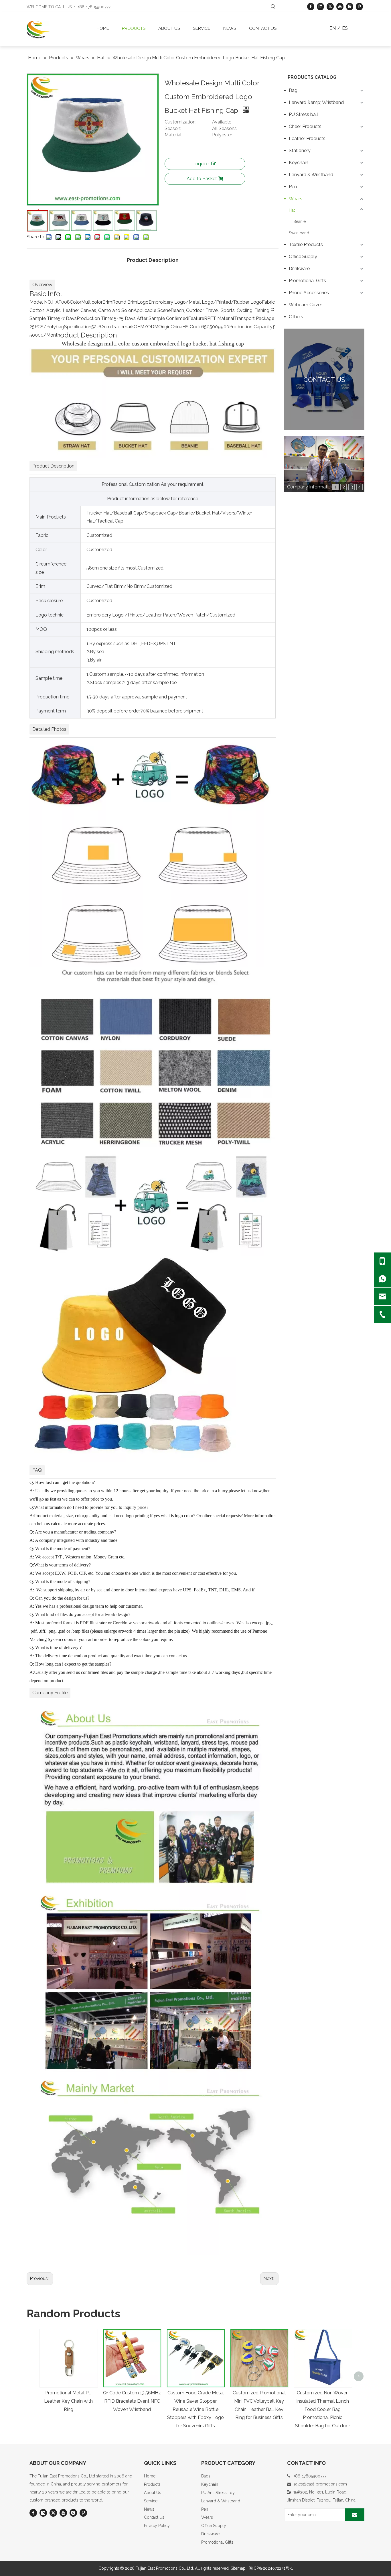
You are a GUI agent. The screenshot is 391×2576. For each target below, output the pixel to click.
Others (296, 317)
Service (151, 2501)
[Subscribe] (355, 2515)
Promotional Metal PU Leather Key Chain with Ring (68, 2401)
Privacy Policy (157, 2526)
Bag (293, 90)
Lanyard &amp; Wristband (316, 102)
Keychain (299, 163)
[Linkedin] (320, 6)
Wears (296, 199)
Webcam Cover (305, 305)
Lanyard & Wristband (311, 175)
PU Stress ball (303, 114)
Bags (206, 2476)
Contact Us (154, 2517)
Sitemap (238, 2568)
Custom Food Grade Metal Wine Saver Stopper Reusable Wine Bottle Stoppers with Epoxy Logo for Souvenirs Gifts (195, 2409)
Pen (293, 187)
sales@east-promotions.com (320, 2484)
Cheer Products (305, 126)
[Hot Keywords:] (273, 7)
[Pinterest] (359, 6)
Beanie (300, 221)
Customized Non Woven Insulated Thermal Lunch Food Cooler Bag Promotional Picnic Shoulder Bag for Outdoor (323, 2409)
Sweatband (299, 233)
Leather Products (307, 139)
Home (150, 2476)
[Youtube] (340, 6)
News (149, 2509)
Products (152, 2484)
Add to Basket (202, 179)
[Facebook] (311, 6)
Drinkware (299, 269)
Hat (292, 210)
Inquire (201, 164)
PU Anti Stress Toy (218, 2493)
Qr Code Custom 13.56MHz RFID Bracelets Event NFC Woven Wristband (132, 2401)
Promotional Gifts (307, 281)
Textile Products (306, 245)
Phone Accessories (309, 293)
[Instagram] (350, 6)
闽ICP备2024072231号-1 (271, 2568)
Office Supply (303, 257)
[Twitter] (330, 6)
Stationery (300, 151)
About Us (153, 2493)
